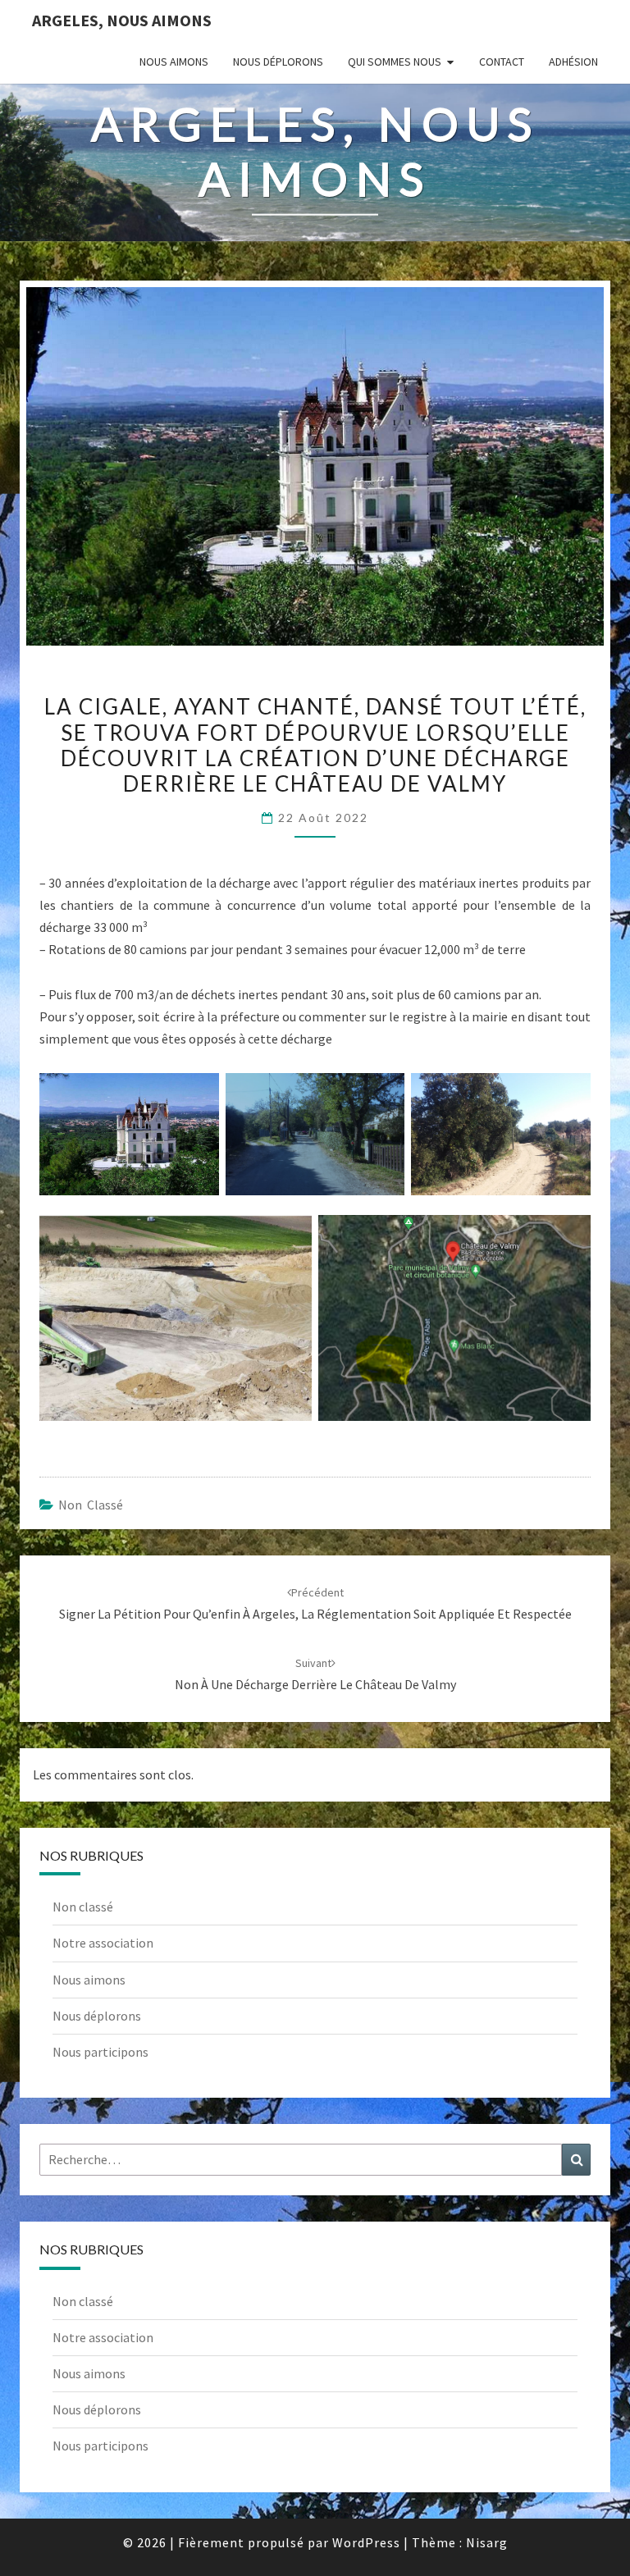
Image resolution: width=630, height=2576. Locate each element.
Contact (502, 62)
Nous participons (100, 2052)
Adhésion (573, 62)
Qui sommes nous (395, 62)
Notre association (103, 1943)
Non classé (91, 1505)
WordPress (366, 2542)
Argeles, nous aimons (122, 20)
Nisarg (487, 2542)
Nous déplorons (278, 62)
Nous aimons (174, 62)
